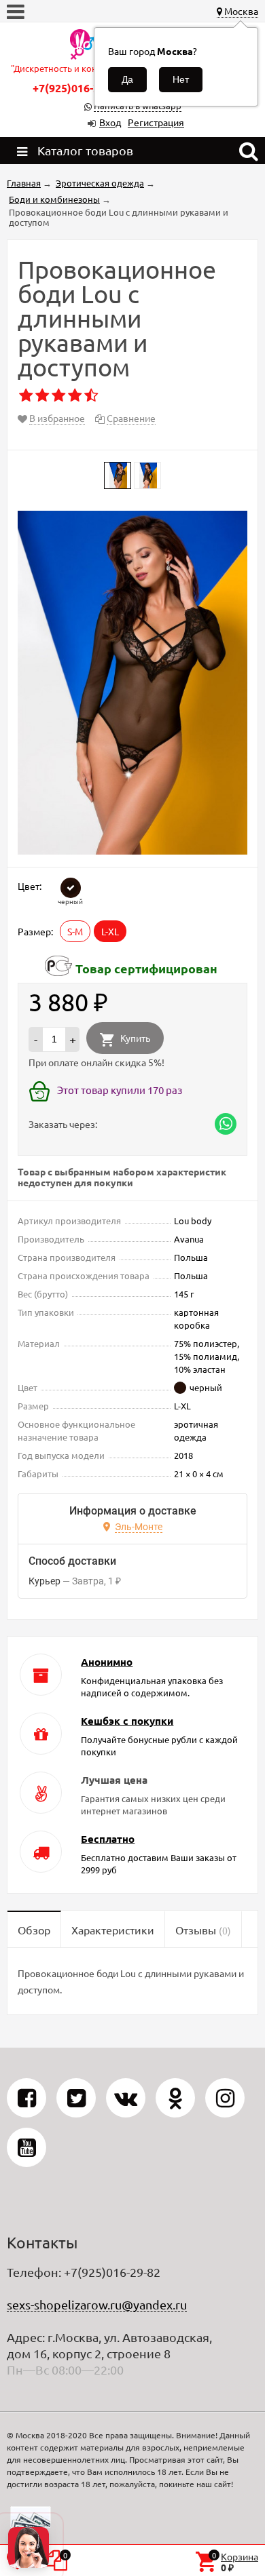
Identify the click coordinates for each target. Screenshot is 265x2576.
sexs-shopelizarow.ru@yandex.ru (97, 2304)
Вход (110, 122)
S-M (75, 931)
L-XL (110, 931)
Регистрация (156, 122)
